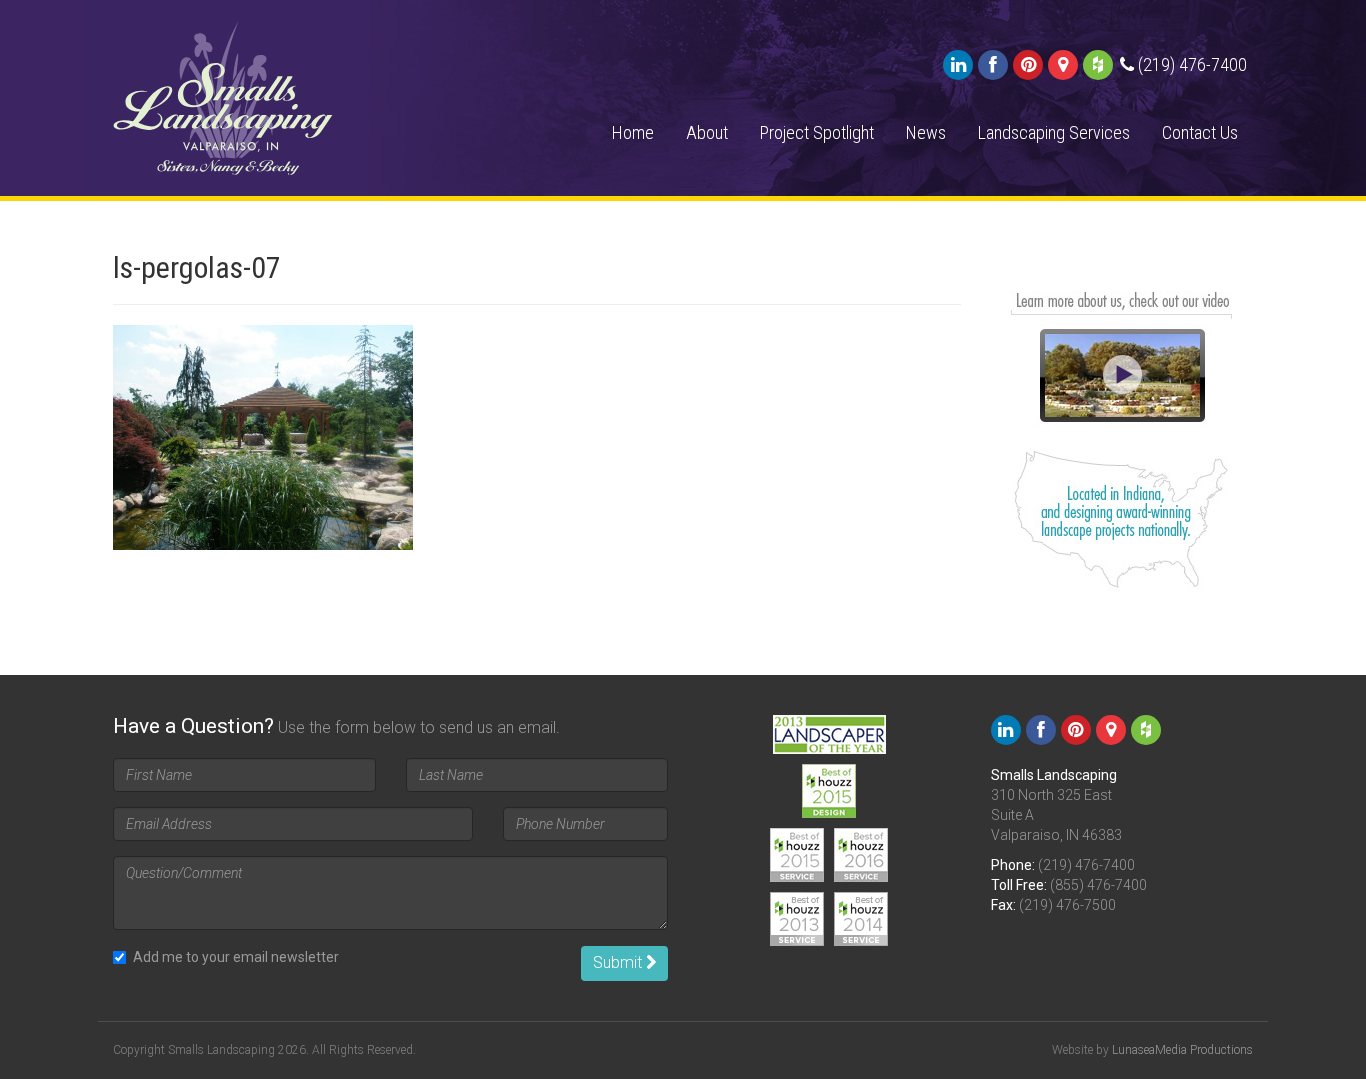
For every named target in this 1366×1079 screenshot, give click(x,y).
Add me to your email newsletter (236, 957)
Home (633, 132)
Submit (619, 962)
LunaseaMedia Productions (1182, 1050)
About (707, 132)
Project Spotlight (817, 132)
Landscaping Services (1054, 132)
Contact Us (1200, 132)
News (926, 132)
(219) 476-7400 (1086, 865)
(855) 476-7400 (1098, 885)
